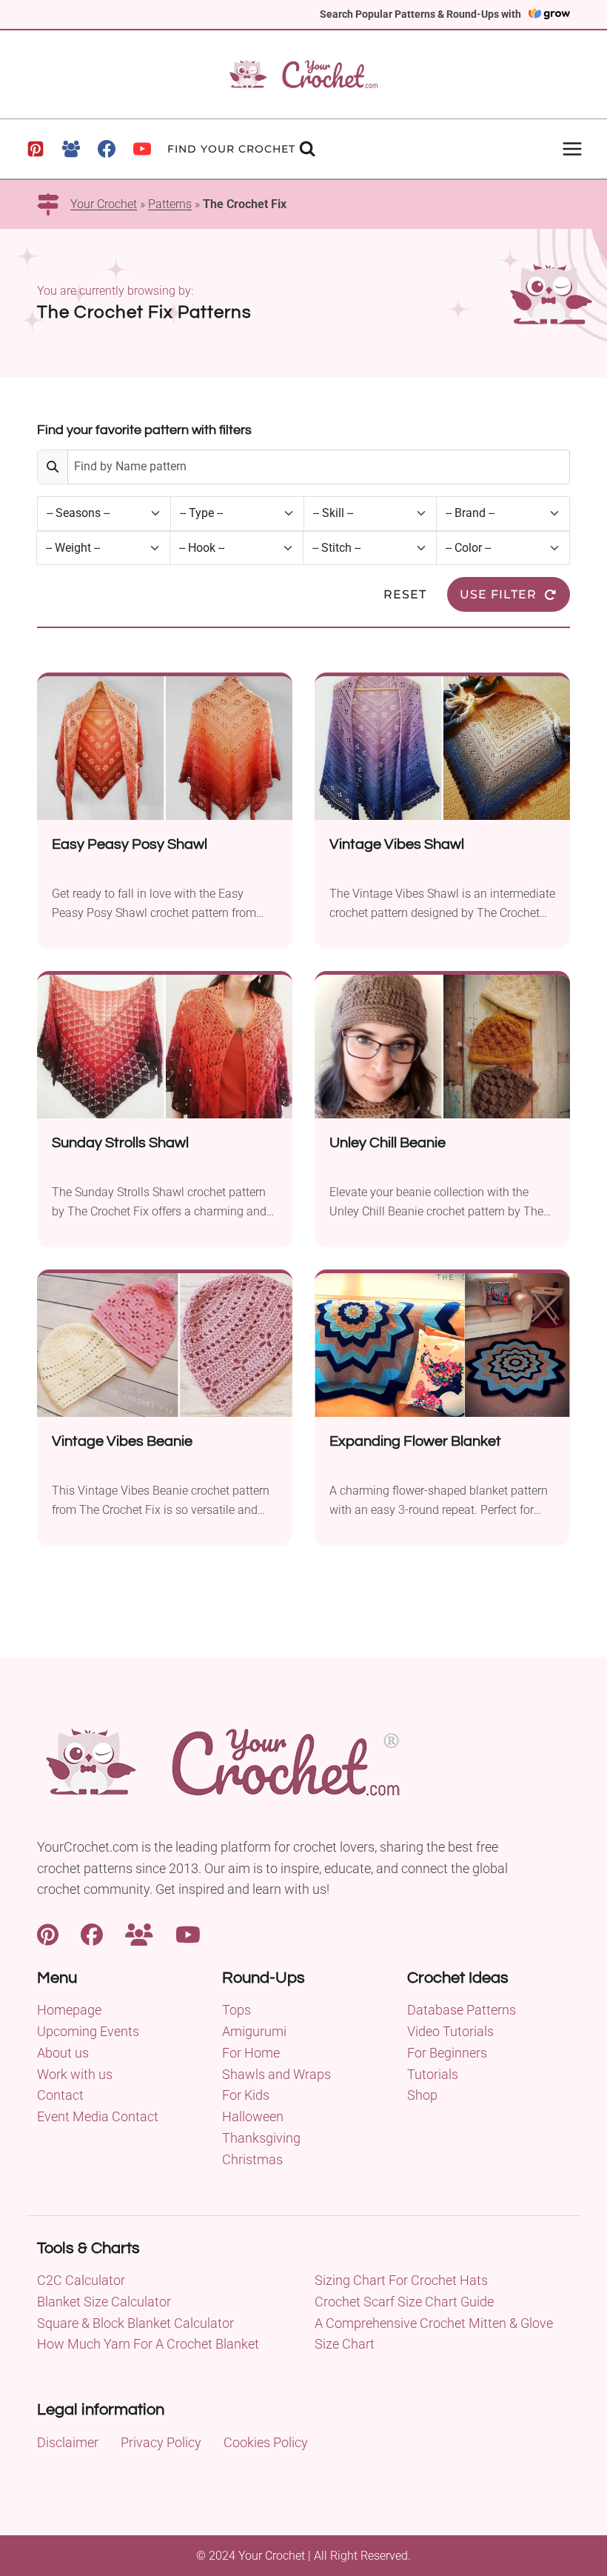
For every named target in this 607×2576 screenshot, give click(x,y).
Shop (422, 2095)
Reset (405, 594)
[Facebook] (107, 149)
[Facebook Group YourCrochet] (139, 1933)
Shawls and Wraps (276, 2074)
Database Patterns (462, 2010)
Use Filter (498, 594)
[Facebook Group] (71, 149)
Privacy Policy (161, 2442)
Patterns (170, 204)
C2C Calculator (81, 2280)
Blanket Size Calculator (104, 2302)
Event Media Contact (98, 2116)
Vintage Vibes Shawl (397, 844)
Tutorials (433, 2074)
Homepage (69, 2010)
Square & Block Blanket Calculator (135, 2323)
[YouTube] (142, 149)
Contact (60, 2095)
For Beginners (447, 2053)
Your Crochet (104, 204)
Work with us (75, 2074)
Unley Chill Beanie (388, 1143)
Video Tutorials (450, 2031)
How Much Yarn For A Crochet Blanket (148, 2344)
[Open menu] (572, 149)
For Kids (246, 2095)
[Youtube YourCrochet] (188, 1933)
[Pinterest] (36, 149)
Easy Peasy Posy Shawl (130, 844)
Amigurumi (254, 2031)
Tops (237, 2010)
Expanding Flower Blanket (415, 1441)
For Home (251, 2053)
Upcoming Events (88, 2031)
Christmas (252, 2159)
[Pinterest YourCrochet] (48, 1933)
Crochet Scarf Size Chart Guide (404, 2302)
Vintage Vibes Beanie (122, 1441)
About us (63, 2053)
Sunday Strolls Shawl (120, 1143)
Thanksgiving (261, 2138)
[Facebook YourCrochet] (92, 1933)
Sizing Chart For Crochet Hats (401, 2280)
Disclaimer (68, 2442)
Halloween (253, 2116)
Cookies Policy (266, 2442)
